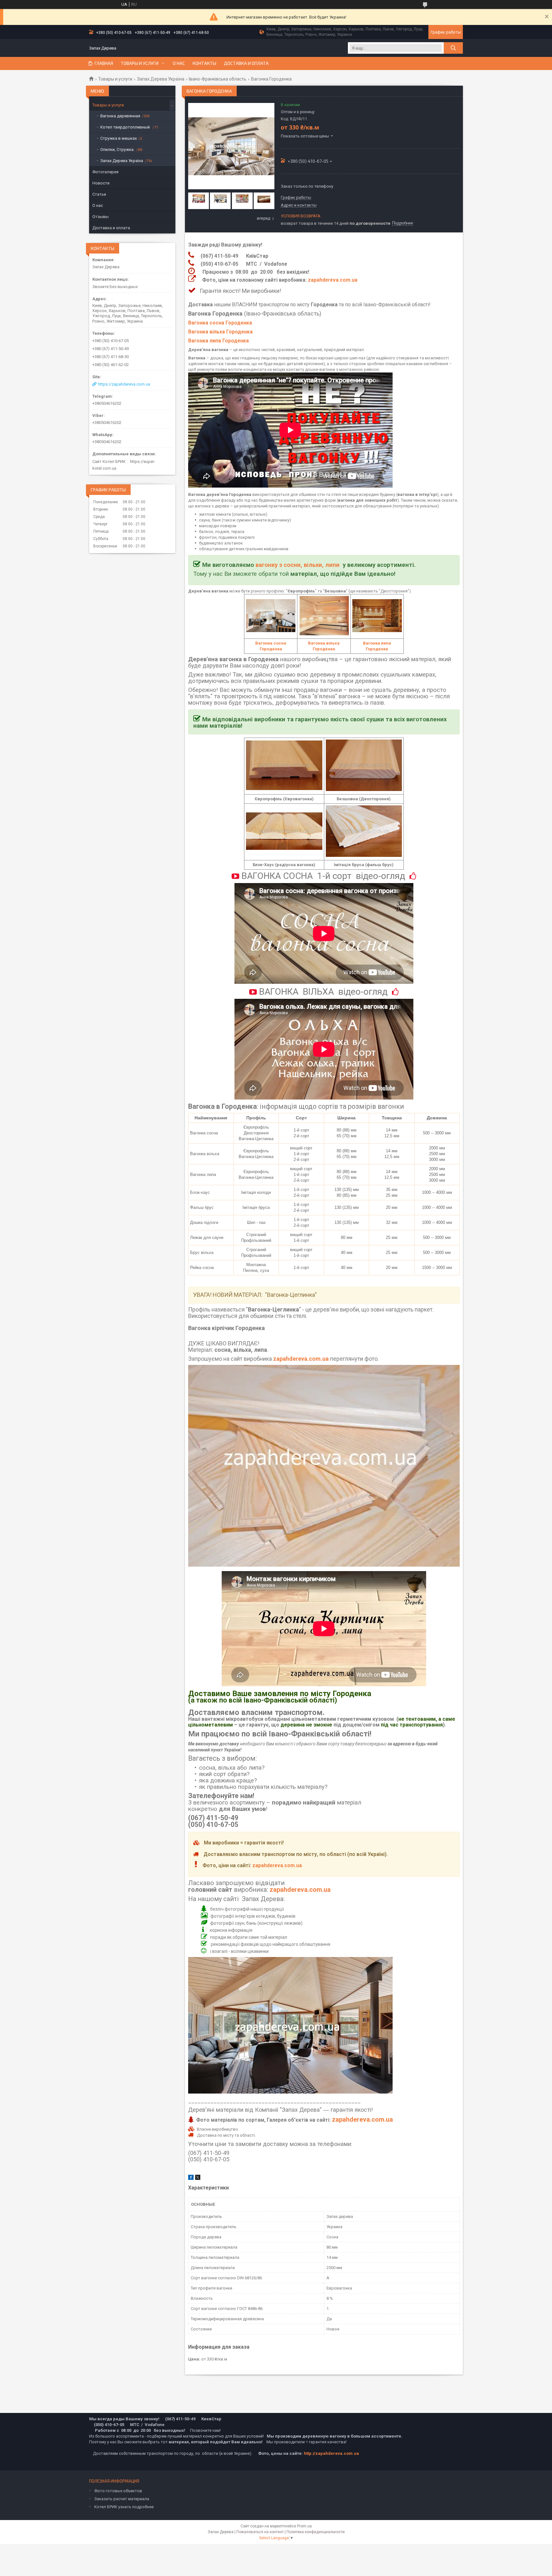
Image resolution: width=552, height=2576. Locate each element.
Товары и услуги (140, 63)
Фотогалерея (105, 172)
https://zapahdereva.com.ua (124, 384)
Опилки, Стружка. (117, 149)
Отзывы (100, 217)
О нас (179, 63)
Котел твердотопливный (126, 127)
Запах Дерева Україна (161, 79)
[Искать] (453, 48)
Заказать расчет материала (122, 2499)
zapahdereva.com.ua (333, 280)
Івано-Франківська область (218, 79)
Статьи (99, 194)
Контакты (204, 63)
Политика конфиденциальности (316, 2532)
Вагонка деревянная (120, 116)
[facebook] (191, 2178)
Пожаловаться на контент (260, 2532)
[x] (198, 2178)
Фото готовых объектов (118, 2491)
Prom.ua (304, 2526)
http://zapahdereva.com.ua (331, 2453)
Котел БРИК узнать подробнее (124, 2507)
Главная (104, 63)
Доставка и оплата (246, 63)
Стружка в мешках (119, 138)
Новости (101, 183)
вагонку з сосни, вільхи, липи (298, 565)
